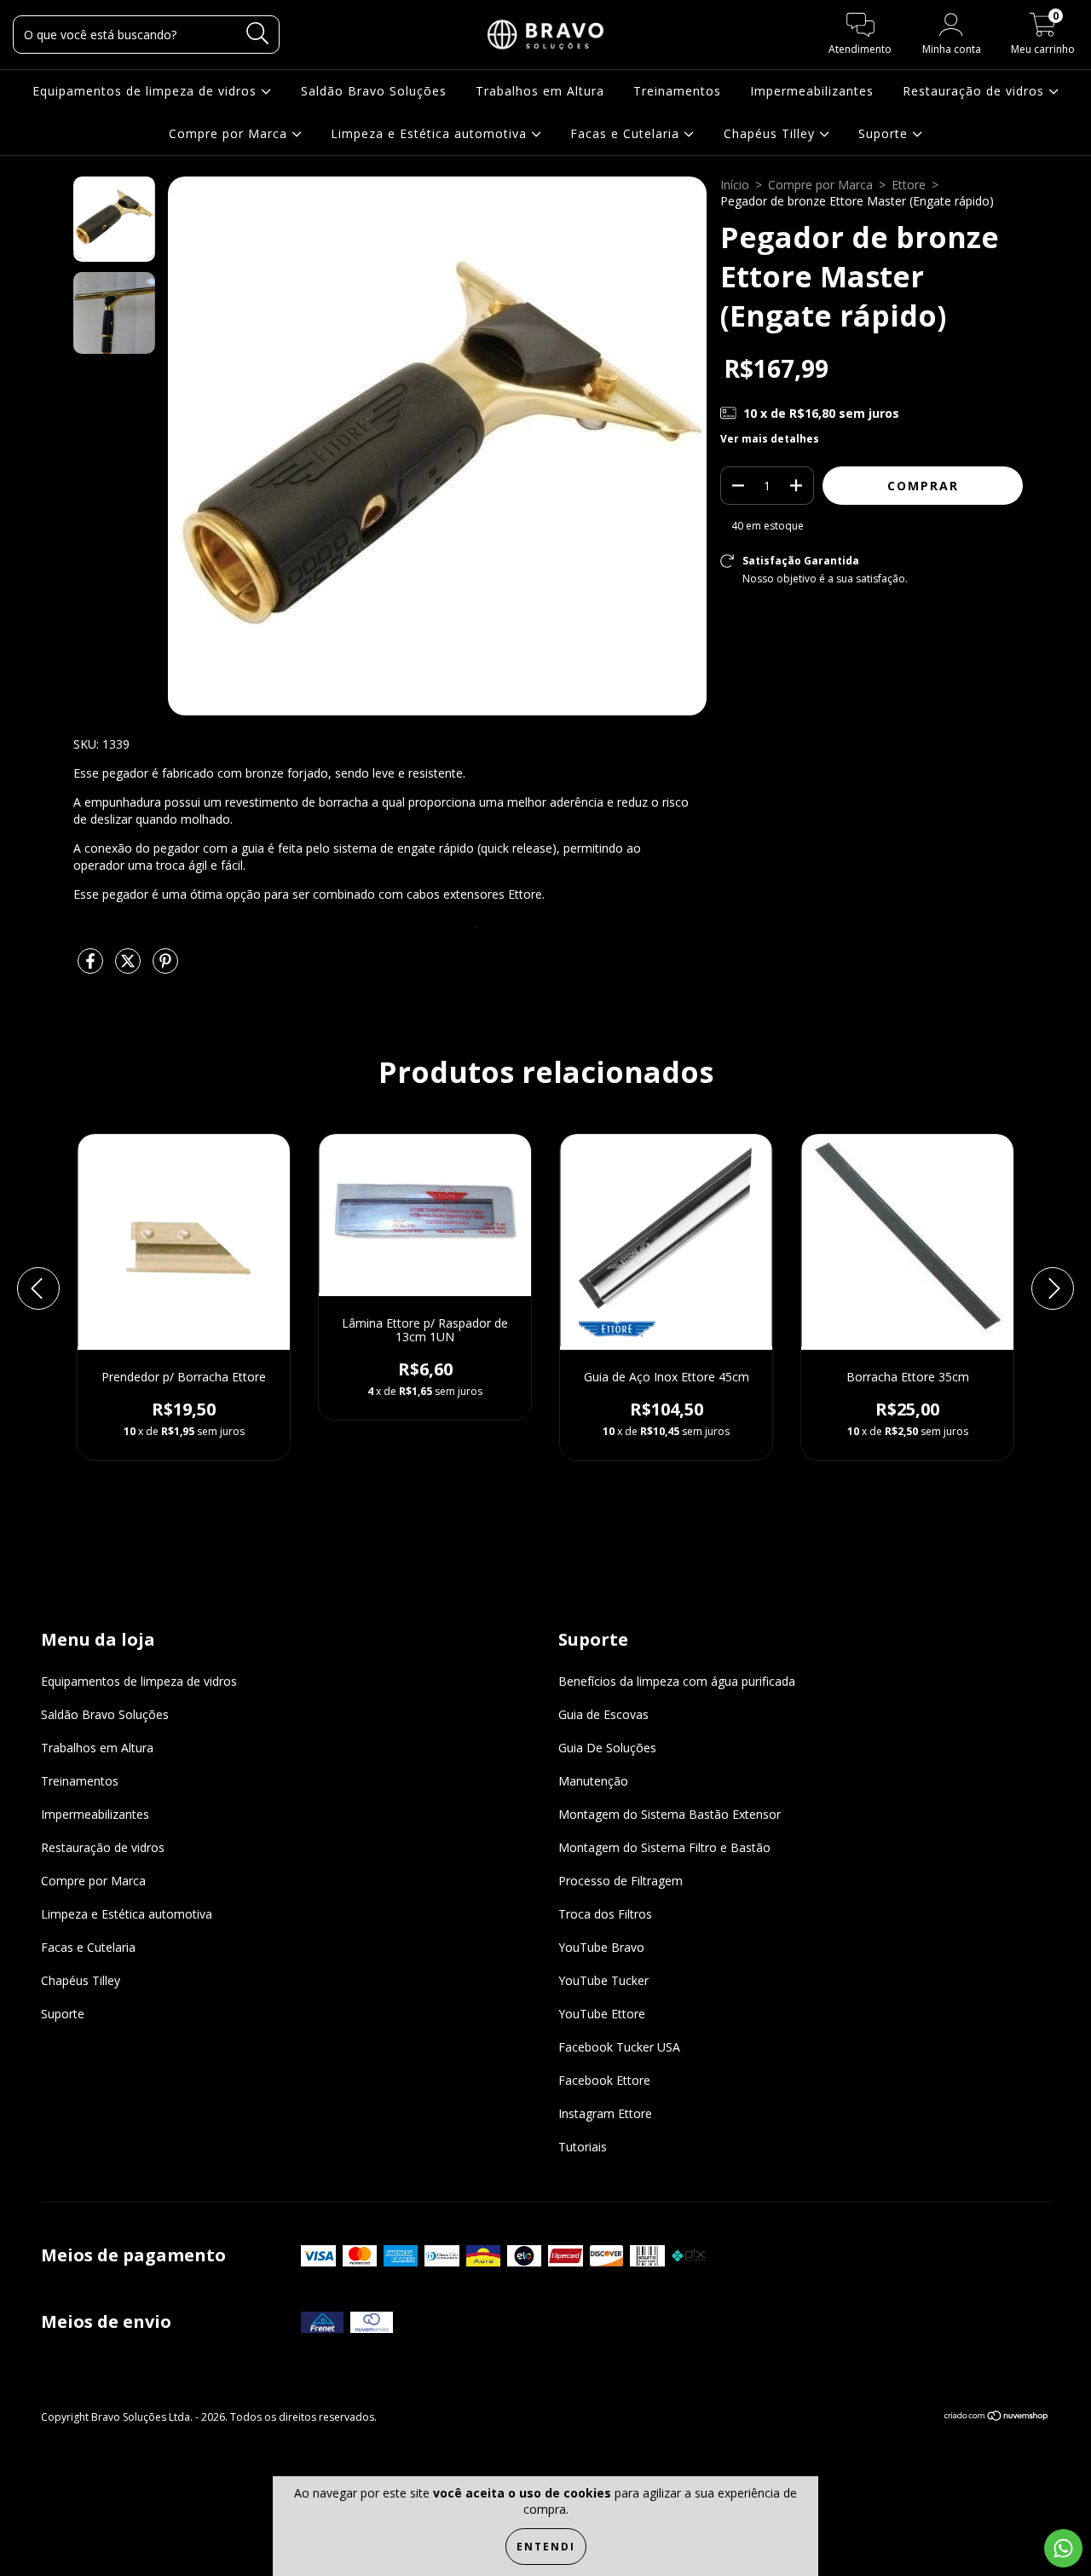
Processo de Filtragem (621, 1881)
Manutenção (593, 1781)
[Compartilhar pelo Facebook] (92, 967)
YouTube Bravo (601, 1947)
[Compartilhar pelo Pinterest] (165, 967)
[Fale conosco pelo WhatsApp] (1063, 2548)
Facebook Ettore (604, 2080)
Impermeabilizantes (812, 91)
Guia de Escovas (603, 1714)
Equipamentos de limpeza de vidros (147, 91)
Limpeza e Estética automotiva (431, 133)
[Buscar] (258, 34)
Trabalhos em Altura (540, 91)
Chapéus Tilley (771, 133)
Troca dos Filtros (605, 1914)
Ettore (909, 185)
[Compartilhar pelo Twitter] (130, 967)
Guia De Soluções (607, 1748)
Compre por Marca (230, 133)
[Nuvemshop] (997, 2418)
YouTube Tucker (603, 1980)
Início (735, 185)
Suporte (885, 133)
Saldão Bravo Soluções (374, 91)
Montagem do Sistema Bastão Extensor (670, 1814)
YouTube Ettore (602, 2014)
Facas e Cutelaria (627, 133)
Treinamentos (677, 91)
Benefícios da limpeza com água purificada (677, 1681)
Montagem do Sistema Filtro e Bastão (664, 1847)
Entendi (546, 2547)
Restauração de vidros (976, 91)
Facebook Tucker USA (619, 2047)
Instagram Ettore (605, 2113)
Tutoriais (583, 2147)
